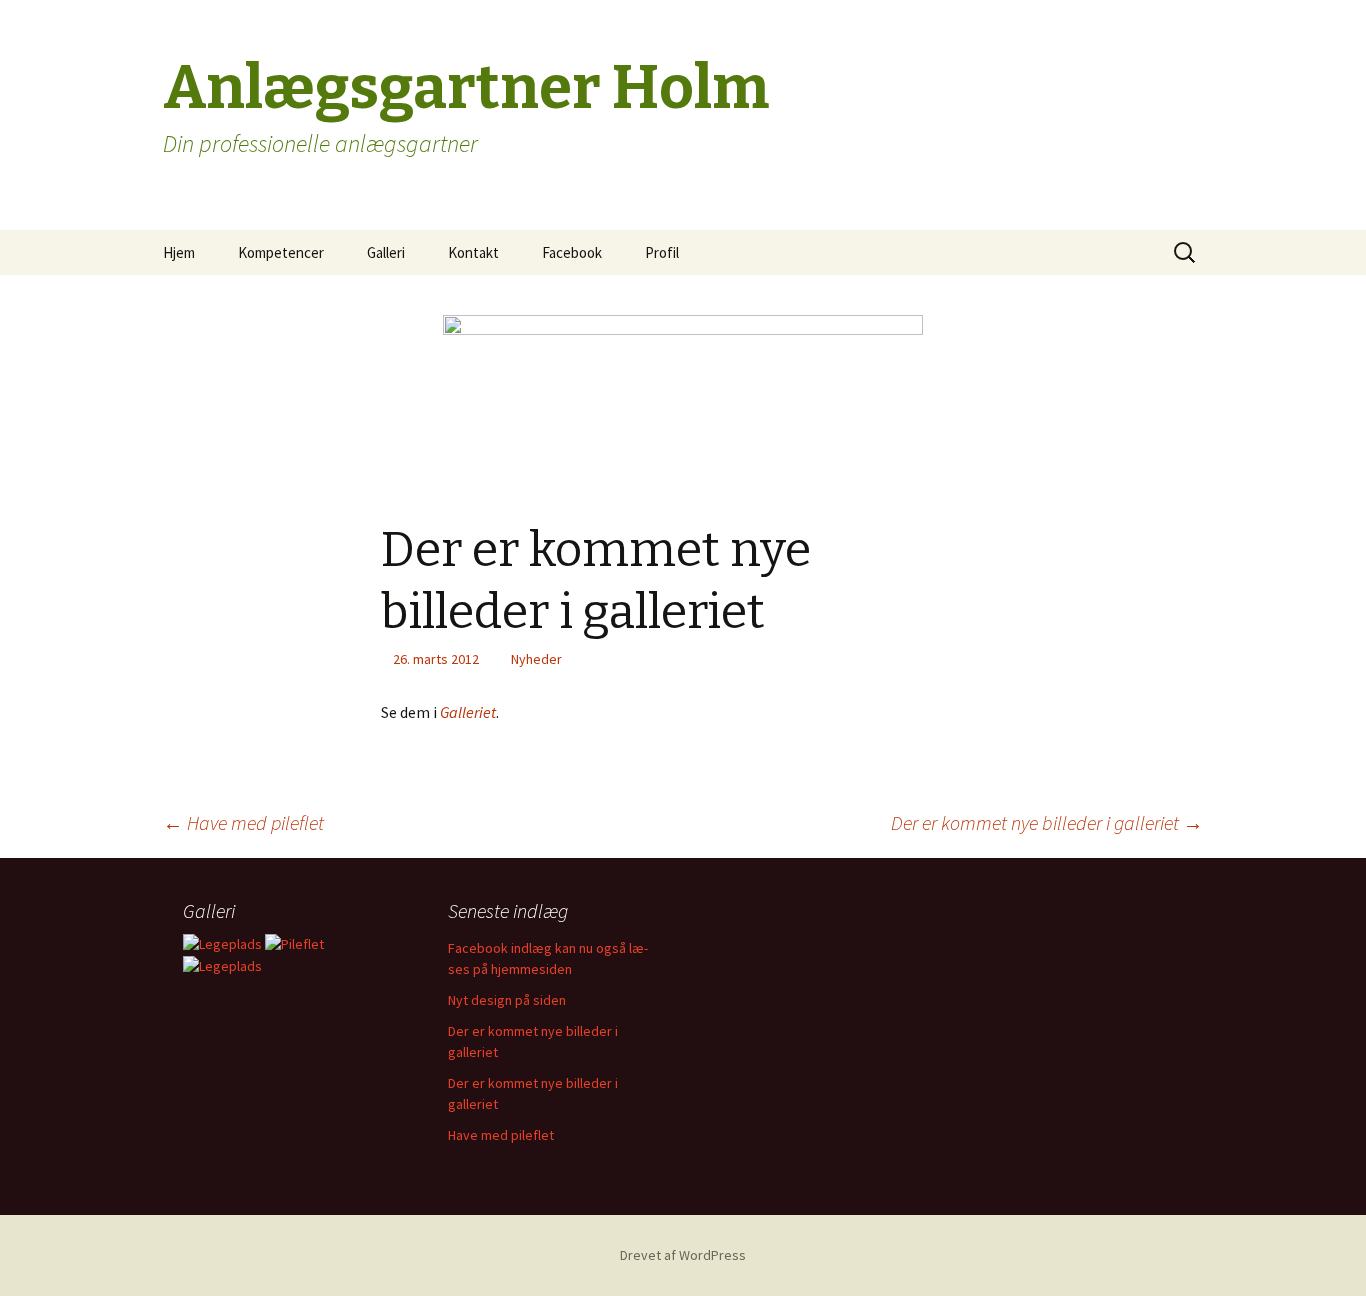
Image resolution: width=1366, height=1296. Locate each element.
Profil (662, 252)
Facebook (572, 252)
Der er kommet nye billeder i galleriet (1047, 822)
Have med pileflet (243, 822)
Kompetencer (281, 252)
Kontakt (473, 252)
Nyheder (536, 659)
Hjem (179, 252)
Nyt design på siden (507, 1000)
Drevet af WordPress (683, 1255)
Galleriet (468, 712)
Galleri (386, 252)
